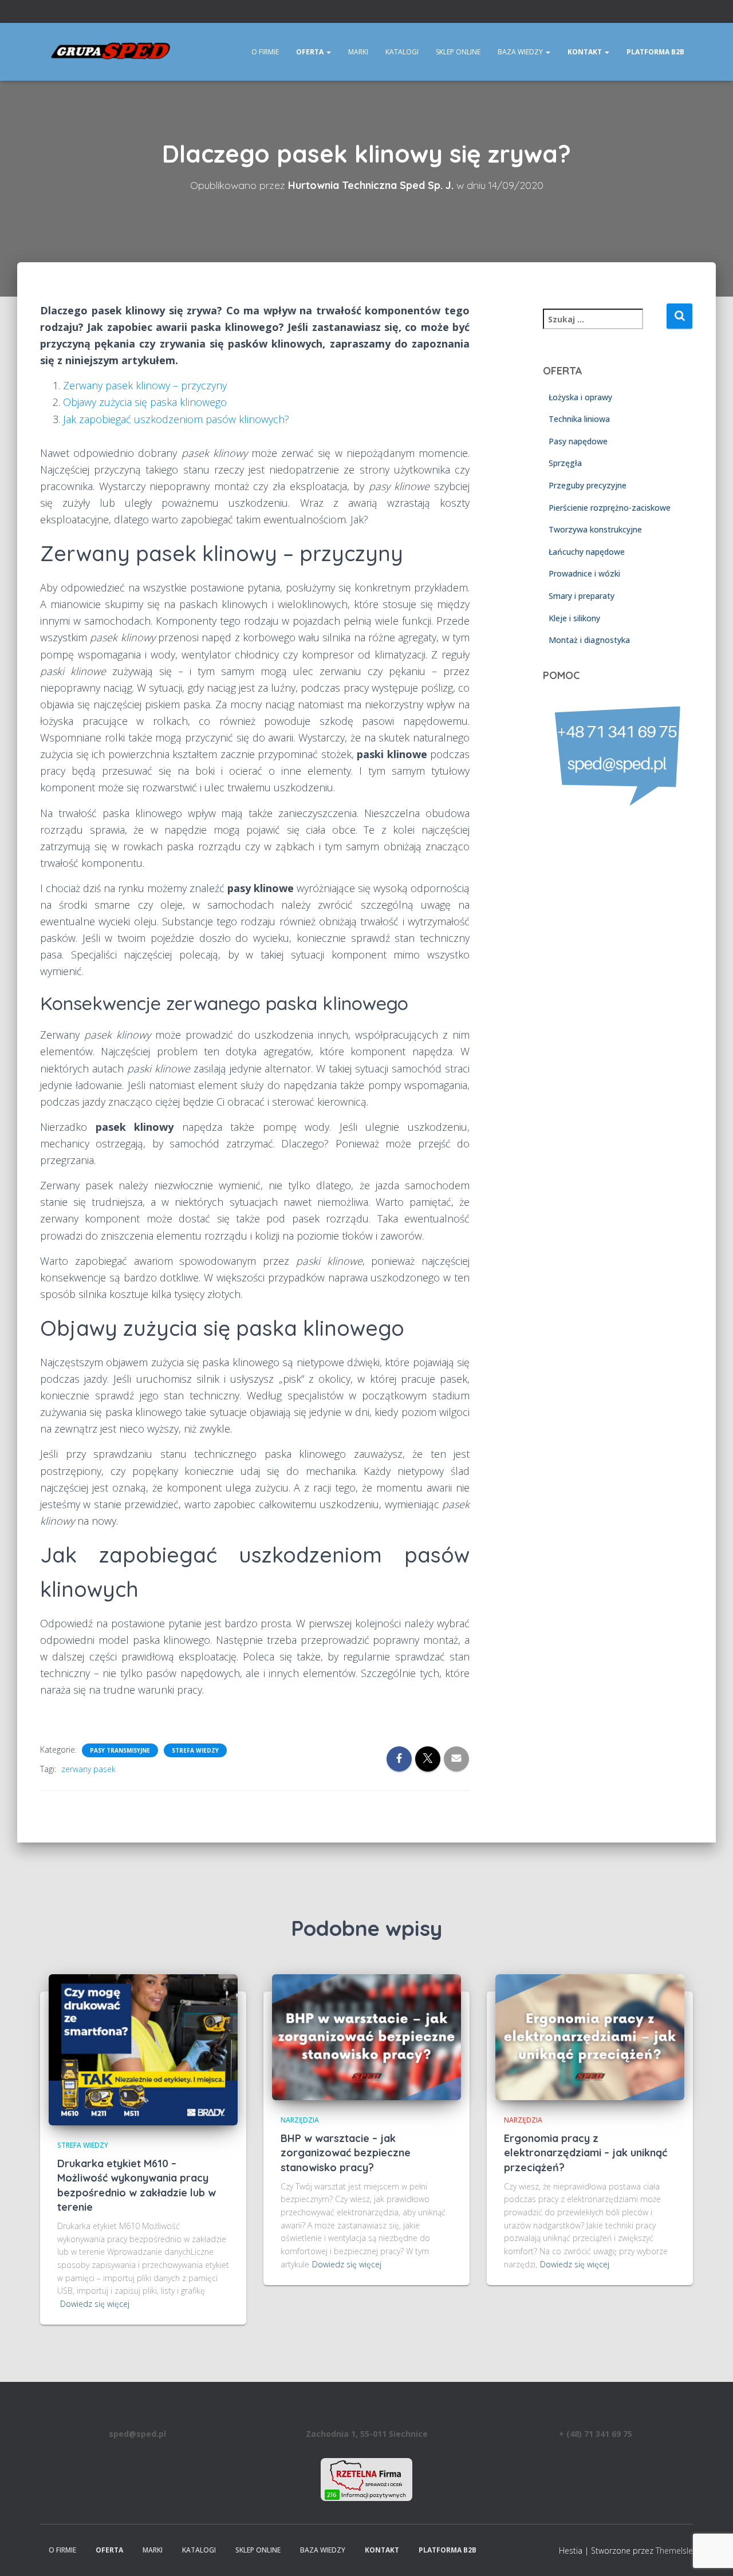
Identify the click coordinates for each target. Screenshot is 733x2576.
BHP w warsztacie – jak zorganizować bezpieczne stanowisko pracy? (346, 2153)
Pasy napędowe (578, 441)
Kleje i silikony (574, 618)
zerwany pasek (88, 1769)
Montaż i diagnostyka (589, 640)
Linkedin (689, 13)
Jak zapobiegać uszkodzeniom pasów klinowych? (176, 419)
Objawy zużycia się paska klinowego (145, 402)
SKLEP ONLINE (458, 52)
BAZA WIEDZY (521, 52)
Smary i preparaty (582, 596)
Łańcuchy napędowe (587, 552)
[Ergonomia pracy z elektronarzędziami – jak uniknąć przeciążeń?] (590, 2036)
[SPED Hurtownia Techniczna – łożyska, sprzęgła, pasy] (111, 52)
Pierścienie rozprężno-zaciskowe (610, 507)
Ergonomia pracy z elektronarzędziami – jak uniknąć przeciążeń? (586, 2153)
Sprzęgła (565, 463)
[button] (328, 52)
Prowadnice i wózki (584, 573)
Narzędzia (300, 2120)
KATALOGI (402, 52)
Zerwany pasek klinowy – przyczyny (145, 385)
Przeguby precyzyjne (588, 485)
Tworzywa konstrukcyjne (595, 529)
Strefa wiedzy (195, 1750)
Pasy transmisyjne (120, 1750)
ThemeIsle (674, 2551)
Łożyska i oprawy (580, 397)
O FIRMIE (265, 52)
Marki (358, 52)
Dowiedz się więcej (95, 2304)
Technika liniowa (579, 419)
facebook (675, 13)
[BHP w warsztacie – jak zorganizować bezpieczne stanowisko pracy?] (366, 2036)
